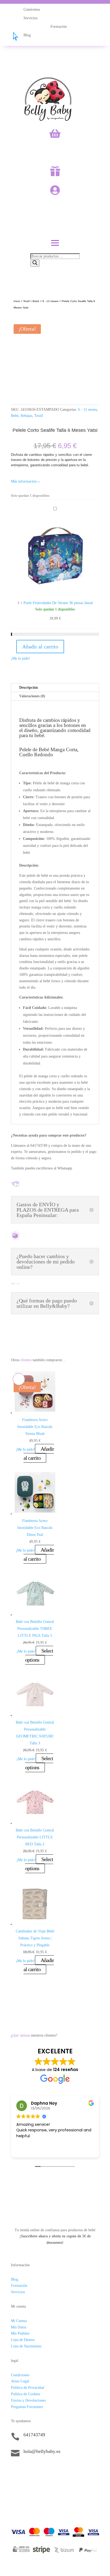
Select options (39, 1655)
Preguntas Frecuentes (27, 2407)
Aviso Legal (20, 2381)
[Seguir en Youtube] (47, 2470)
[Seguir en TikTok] (15, 2470)
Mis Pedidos (20, 2333)
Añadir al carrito (40, 647)
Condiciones (20, 2375)
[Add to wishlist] (19, 321)
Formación (19, 2286)
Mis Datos (19, 2327)
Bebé (36, 301)
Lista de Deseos (23, 2340)
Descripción (29, 688)
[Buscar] (35, 263)
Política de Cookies (25, 2394)
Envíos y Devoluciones (28, 2400)
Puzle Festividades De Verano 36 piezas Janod (58, 603)
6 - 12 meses (50, 301)
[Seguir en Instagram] (26, 2470)
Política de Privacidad (27, 2388)
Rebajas (26, 416)
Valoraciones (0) (32, 696)
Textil (26, 301)
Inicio (17, 301)
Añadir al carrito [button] (39, 1453)
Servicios (18, 2292)
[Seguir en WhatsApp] (37, 2470)
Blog (15, 2279)
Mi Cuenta (19, 2321)
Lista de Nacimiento (26, 2346)
